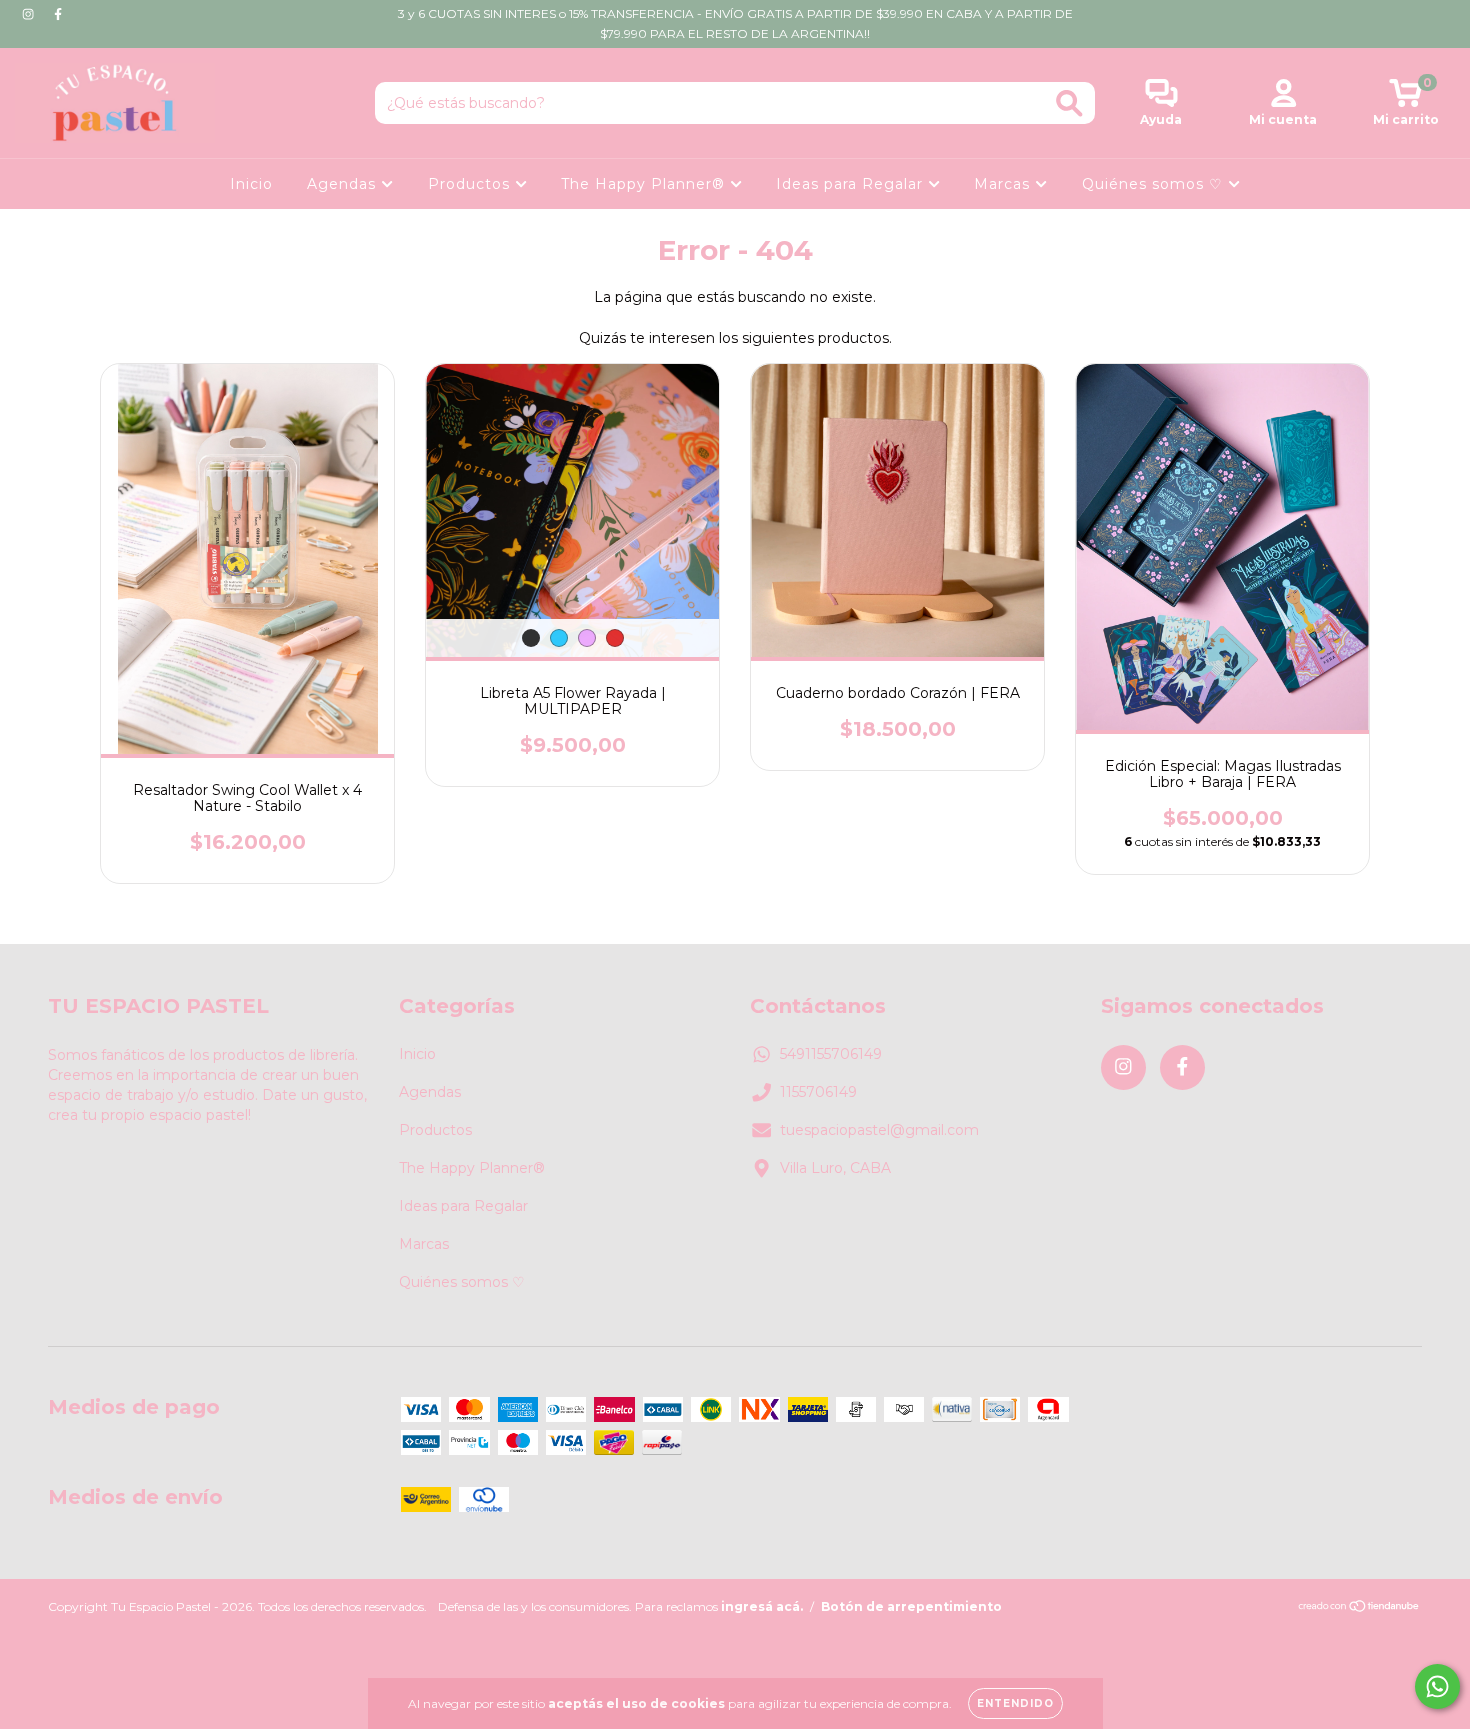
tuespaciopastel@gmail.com (879, 1130)
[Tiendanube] (1359, 1608)
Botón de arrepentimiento (911, 1606)
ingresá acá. (762, 1606)
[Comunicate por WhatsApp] (1437, 1686)
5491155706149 (831, 1054)
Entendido (1015, 1703)
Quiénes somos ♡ (1155, 184)
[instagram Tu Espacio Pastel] (30, 14)
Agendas (344, 184)
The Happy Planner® (645, 184)
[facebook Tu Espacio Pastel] (58, 14)
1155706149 (818, 1092)
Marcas (1004, 184)
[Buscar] (1069, 103)
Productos (471, 184)
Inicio (251, 184)
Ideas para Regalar (852, 184)
